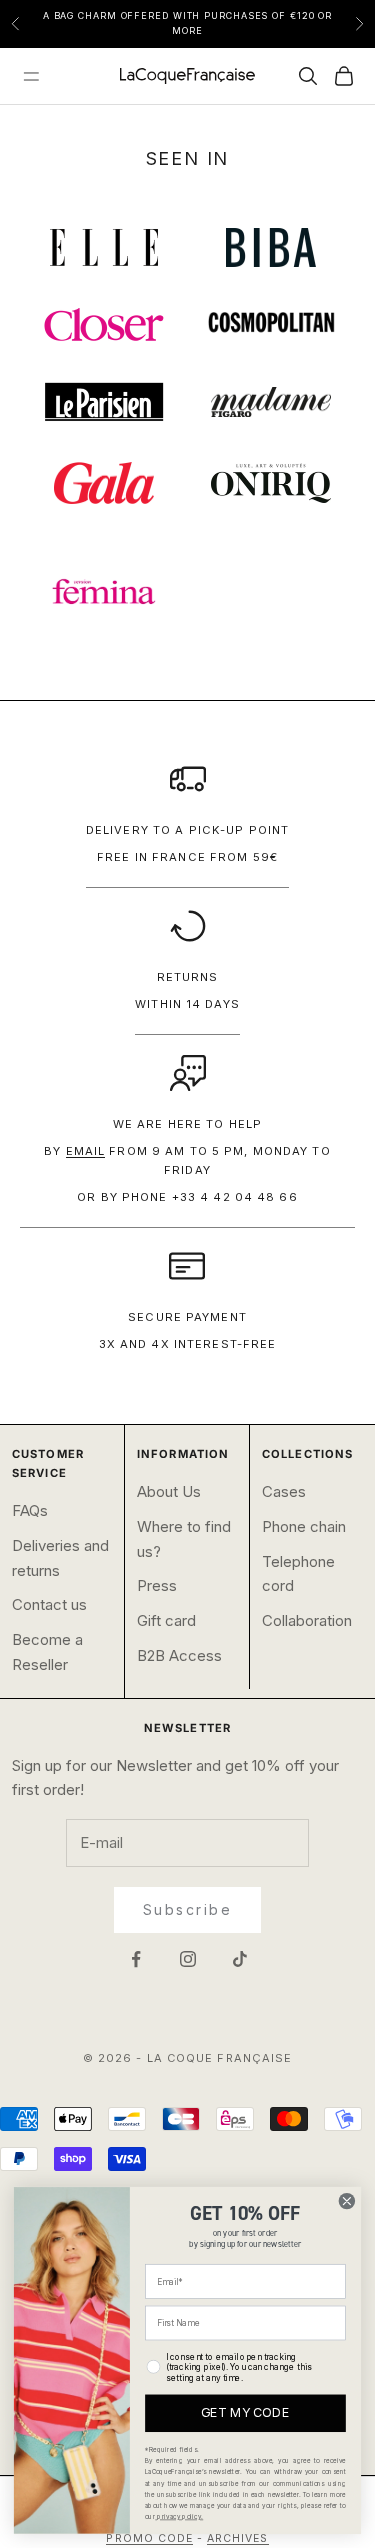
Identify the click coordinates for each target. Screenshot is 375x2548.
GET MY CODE (245, 2413)
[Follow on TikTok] (240, 1959)
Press (157, 1585)
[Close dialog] (346, 2200)
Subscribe (188, 1909)
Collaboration (307, 1620)
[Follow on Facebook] (136, 1959)
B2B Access (179, 1655)
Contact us (49, 1604)
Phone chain (304, 1526)
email (86, 1151)
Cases (284, 1491)
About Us (169, 1491)
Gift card (166, 1620)
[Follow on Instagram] (188, 1959)
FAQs (30, 1510)
